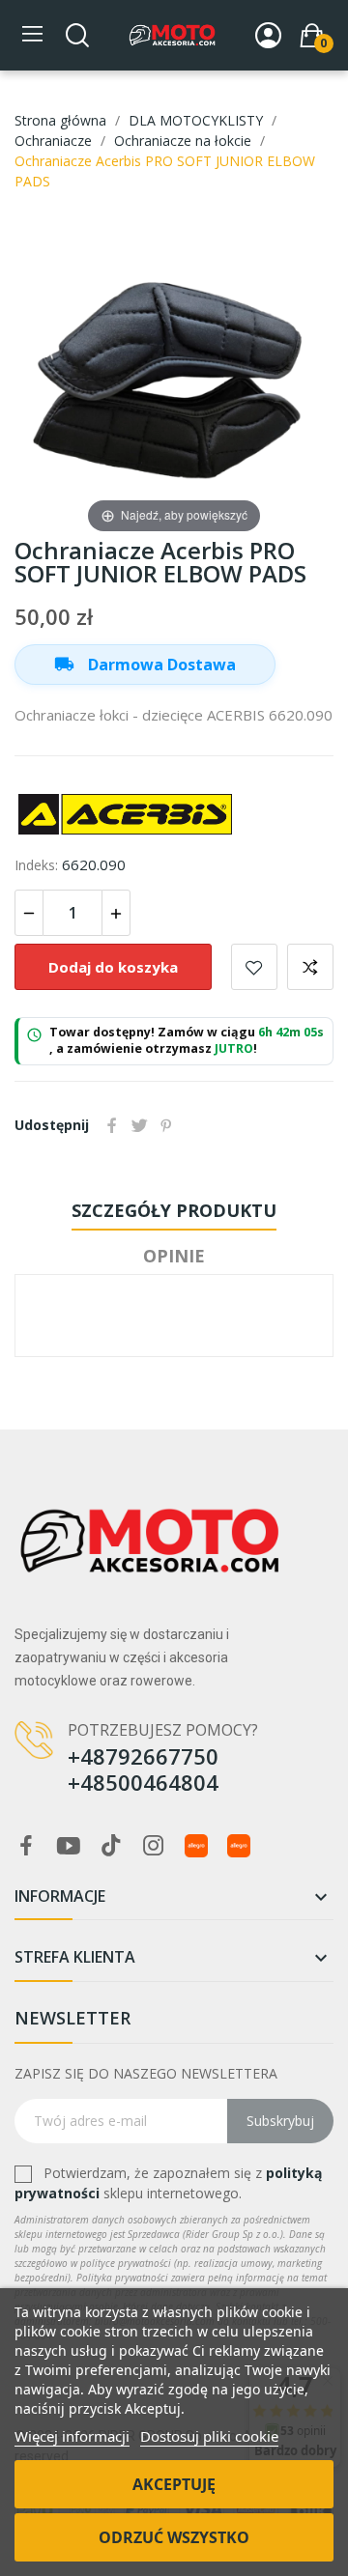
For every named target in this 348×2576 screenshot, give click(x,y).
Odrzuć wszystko (174, 2537)
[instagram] (154, 1846)
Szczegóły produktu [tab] (174, 1210)
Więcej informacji (72, 2436)
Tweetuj (139, 1125)
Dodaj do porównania (310, 967)
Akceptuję (174, 2484)
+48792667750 (143, 1756)
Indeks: (36, 865)
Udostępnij (112, 1125)
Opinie (174, 1256)
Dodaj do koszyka (113, 967)
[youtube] (69, 1846)
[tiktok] (111, 1846)
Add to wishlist (254, 967)
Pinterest (166, 1125)
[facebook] (26, 1846)
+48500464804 (143, 1782)
